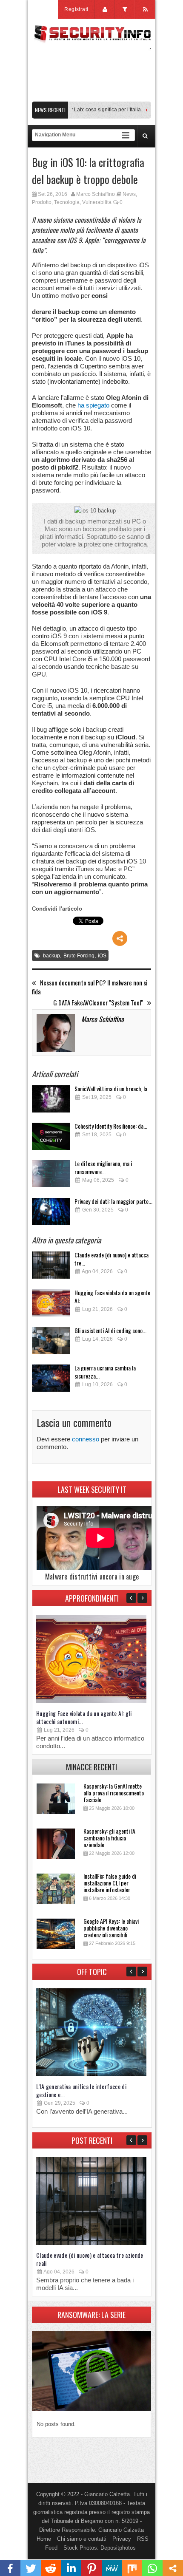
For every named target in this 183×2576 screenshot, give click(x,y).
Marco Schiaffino (96, 194)
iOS (102, 956)
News (129, 194)
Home (44, 2539)
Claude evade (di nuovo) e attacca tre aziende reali (90, 2259)
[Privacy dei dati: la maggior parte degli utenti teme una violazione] (51, 1214)
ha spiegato (93, 405)
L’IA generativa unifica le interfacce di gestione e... (81, 2090)
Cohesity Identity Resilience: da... (111, 1126)
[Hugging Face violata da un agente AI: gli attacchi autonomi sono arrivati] (51, 1305)
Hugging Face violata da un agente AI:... (112, 1296)
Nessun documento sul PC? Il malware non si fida (90, 987)
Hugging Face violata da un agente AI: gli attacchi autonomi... (84, 1717)
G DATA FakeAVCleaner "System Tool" (98, 1003)
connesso (86, 1439)
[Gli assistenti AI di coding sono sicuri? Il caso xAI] (51, 1343)
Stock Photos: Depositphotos (100, 2548)
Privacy (122, 2539)
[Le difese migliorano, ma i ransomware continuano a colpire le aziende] (51, 1176)
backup (51, 956)
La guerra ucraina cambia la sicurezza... (105, 1372)
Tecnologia (67, 202)
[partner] (91, 97)
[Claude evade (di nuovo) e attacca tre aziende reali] (51, 1267)
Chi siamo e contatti (82, 2539)
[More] (120, 938)
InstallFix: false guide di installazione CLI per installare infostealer (110, 1883)
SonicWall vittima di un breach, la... (113, 1088)
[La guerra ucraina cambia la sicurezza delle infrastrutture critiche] (51, 1380)
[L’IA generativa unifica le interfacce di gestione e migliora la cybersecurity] (91, 2074)
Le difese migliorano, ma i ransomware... (103, 1167)
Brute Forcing (79, 956)
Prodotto (42, 202)
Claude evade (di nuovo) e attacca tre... (112, 1259)
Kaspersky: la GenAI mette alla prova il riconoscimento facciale (114, 1793)
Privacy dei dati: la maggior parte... (113, 1201)
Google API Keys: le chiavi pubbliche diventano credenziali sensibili (111, 1928)
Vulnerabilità (97, 202)
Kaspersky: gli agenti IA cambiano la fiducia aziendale (109, 1838)
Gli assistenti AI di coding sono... (110, 1330)
